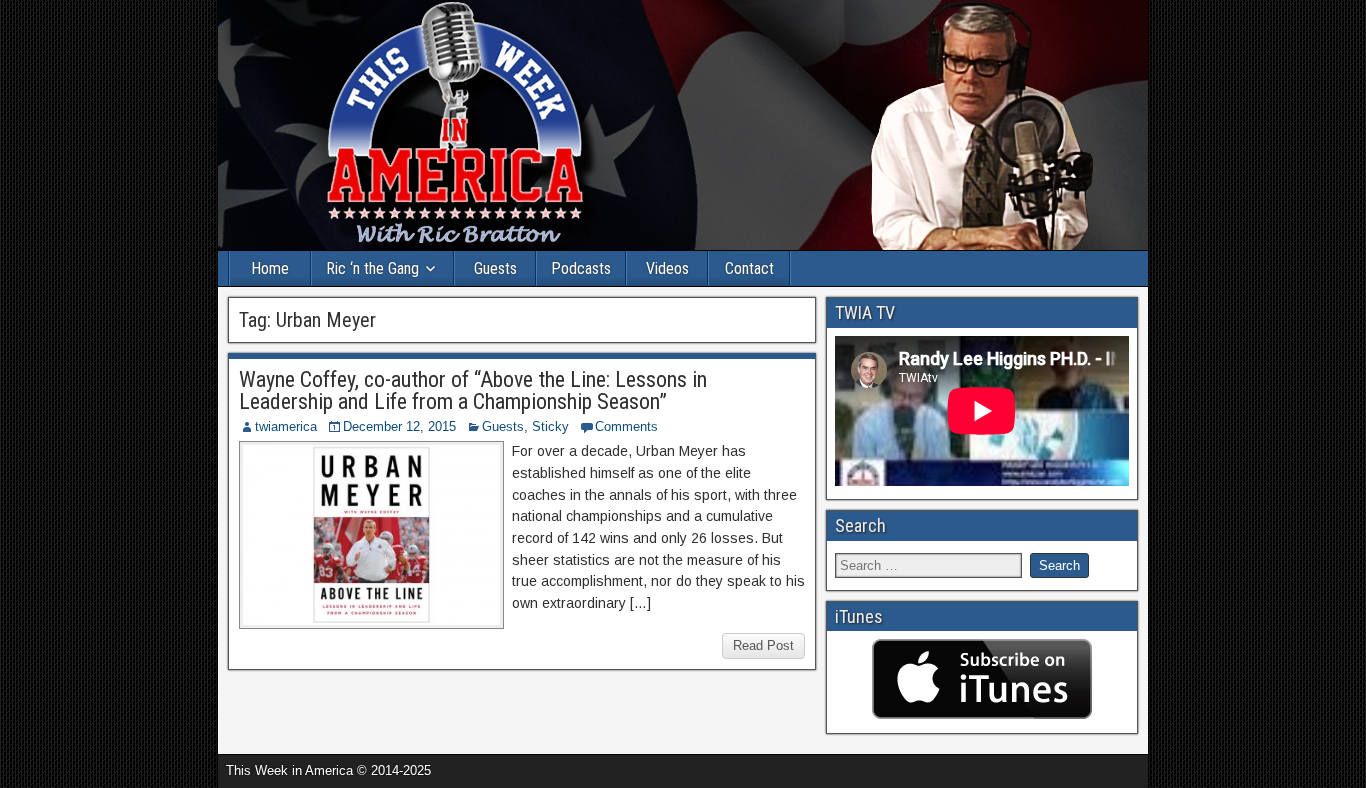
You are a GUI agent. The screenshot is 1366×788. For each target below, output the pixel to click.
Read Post (763, 645)
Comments (626, 426)
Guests (495, 268)
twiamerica (286, 426)
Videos (667, 268)
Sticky (550, 426)
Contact (749, 268)
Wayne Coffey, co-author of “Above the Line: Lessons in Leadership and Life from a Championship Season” (473, 390)
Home (270, 268)
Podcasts (581, 268)
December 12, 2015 (399, 426)
